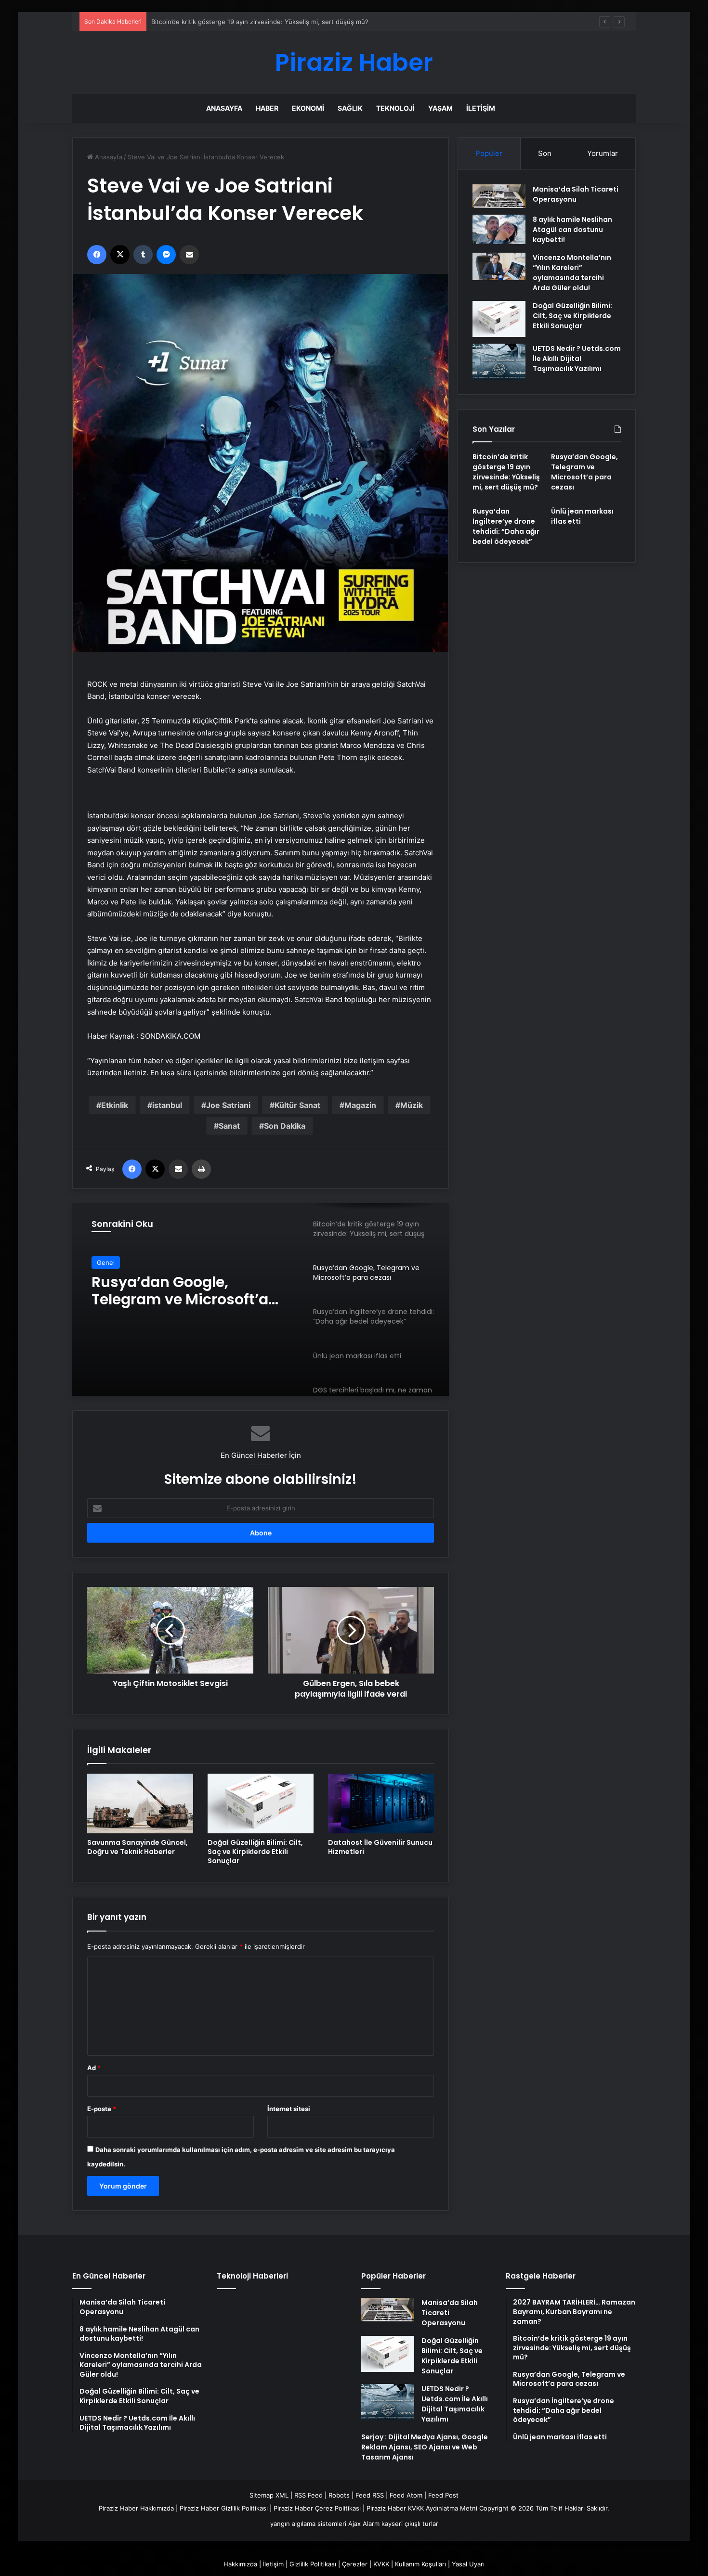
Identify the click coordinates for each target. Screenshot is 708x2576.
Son (545, 153)
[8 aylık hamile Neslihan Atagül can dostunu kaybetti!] (499, 230)
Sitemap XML (269, 2495)
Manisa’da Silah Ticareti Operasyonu (576, 194)
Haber (267, 108)
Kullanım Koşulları (420, 2564)
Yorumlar (603, 153)
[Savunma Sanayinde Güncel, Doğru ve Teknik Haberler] (140, 1803)
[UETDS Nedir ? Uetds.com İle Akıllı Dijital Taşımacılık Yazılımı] (499, 362)
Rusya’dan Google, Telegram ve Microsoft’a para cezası (584, 472)
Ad (94, 2068)
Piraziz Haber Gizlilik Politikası (224, 2508)
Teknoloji (395, 108)
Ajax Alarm (364, 2524)
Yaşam (440, 108)
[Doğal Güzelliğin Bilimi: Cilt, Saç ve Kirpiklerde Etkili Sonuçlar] (261, 1803)
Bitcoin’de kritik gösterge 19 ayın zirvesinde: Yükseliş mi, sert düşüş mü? (506, 472)
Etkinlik (115, 1105)
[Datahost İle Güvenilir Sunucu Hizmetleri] (381, 1803)
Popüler (489, 153)
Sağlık (350, 108)
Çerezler (355, 2564)
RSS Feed (308, 2495)
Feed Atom (406, 2495)
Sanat (229, 1126)
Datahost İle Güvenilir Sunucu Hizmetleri (380, 1847)
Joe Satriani (228, 1105)
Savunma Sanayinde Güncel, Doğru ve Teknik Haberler (138, 1847)
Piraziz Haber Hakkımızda (136, 2508)
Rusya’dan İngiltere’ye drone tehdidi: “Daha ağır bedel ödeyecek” (506, 526)
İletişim (481, 108)
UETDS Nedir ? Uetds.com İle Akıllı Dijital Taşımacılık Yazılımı (577, 359)
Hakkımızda (240, 2564)
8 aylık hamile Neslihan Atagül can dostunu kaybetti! (572, 230)
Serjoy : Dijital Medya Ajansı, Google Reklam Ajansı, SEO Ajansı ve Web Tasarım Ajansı (425, 2447)
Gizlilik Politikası (313, 2564)
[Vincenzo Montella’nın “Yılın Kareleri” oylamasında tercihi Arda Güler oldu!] (499, 267)
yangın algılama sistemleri (308, 2524)
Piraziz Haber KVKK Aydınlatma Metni (422, 2508)
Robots (339, 2495)
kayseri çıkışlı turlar (410, 2524)
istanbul (167, 1105)
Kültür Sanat (297, 1105)
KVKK (381, 2564)
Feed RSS (370, 2495)
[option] (261, 1300)
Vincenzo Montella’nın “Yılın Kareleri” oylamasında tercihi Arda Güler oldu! (572, 273)
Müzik (412, 1105)
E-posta (102, 2109)
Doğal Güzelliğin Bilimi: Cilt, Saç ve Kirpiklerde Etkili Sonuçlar (255, 1852)
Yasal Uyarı (468, 2564)
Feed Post (443, 2495)
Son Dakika (285, 1126)
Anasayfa (224, 108)
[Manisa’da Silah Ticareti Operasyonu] (499, 196)
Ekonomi (308, 108)
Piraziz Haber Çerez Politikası (317, 2508)
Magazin (360, 1105)
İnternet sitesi (289, 2109)
